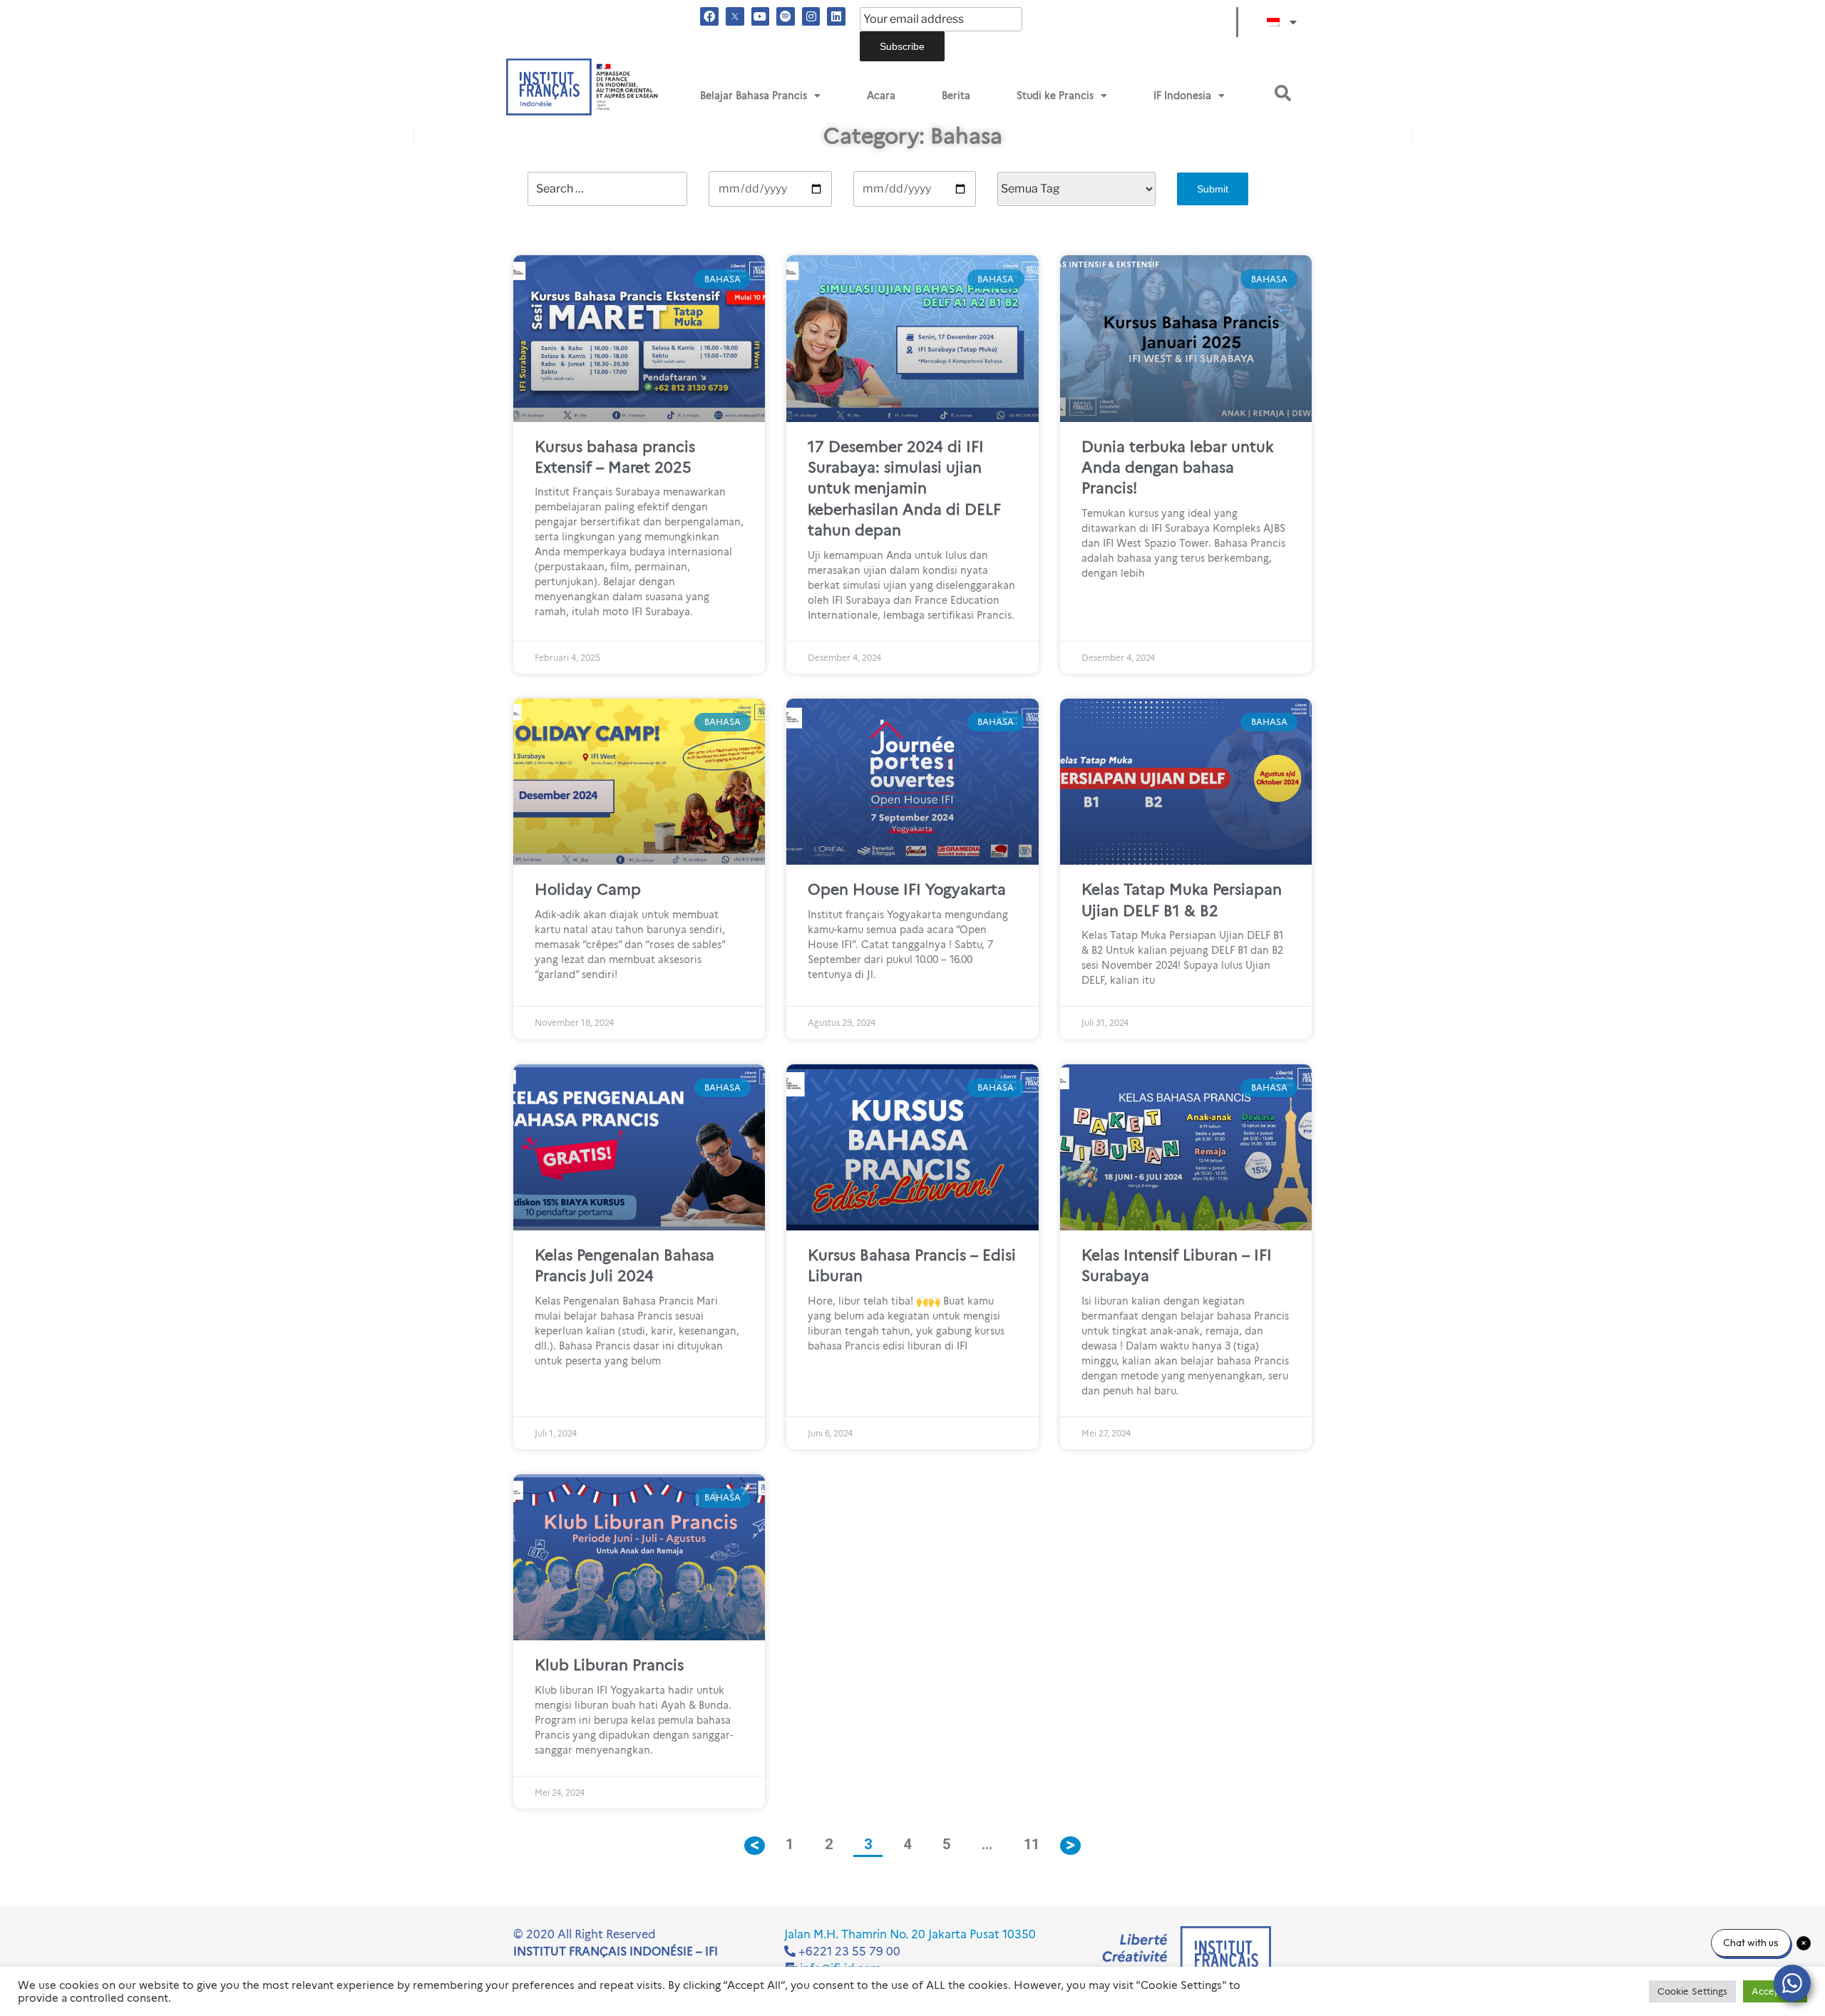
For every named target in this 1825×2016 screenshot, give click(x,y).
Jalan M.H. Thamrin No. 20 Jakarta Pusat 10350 (910, 1934)
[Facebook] (709, 16)
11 (1037, 1840)
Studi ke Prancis (1055, 96)
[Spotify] (786, 16)
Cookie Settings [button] (1692, 1991)
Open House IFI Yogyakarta (907, 889)
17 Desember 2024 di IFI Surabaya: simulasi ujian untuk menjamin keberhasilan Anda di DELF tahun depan (904, 489)
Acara (881, 96)
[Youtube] (761, 16)
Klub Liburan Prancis (609, 1665)
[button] (1283, 93)
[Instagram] (811, 16)
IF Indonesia (1182, 96)
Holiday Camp (588, 889)
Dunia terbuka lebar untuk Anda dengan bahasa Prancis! (1177, 468)
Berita (956, 96)
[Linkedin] (836, 16)
